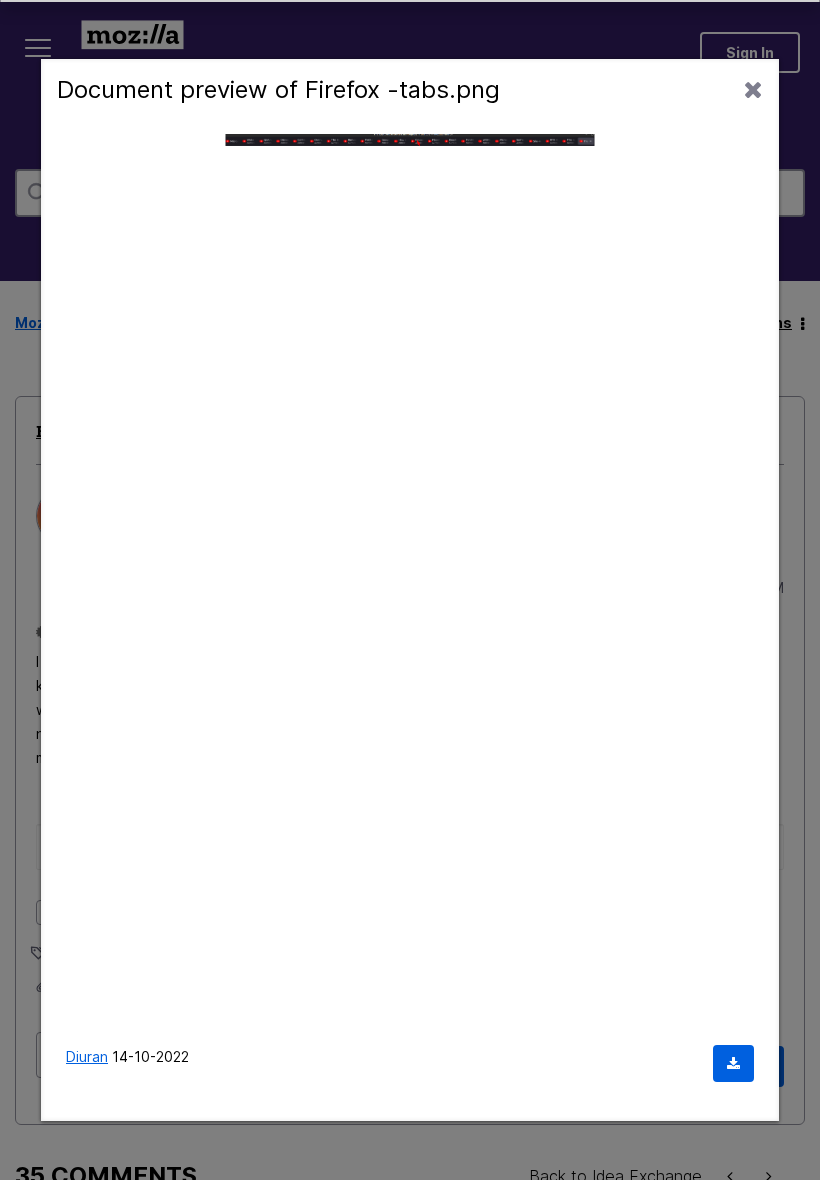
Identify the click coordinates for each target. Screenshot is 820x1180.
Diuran (87, 1056)
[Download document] (733, 1063)
